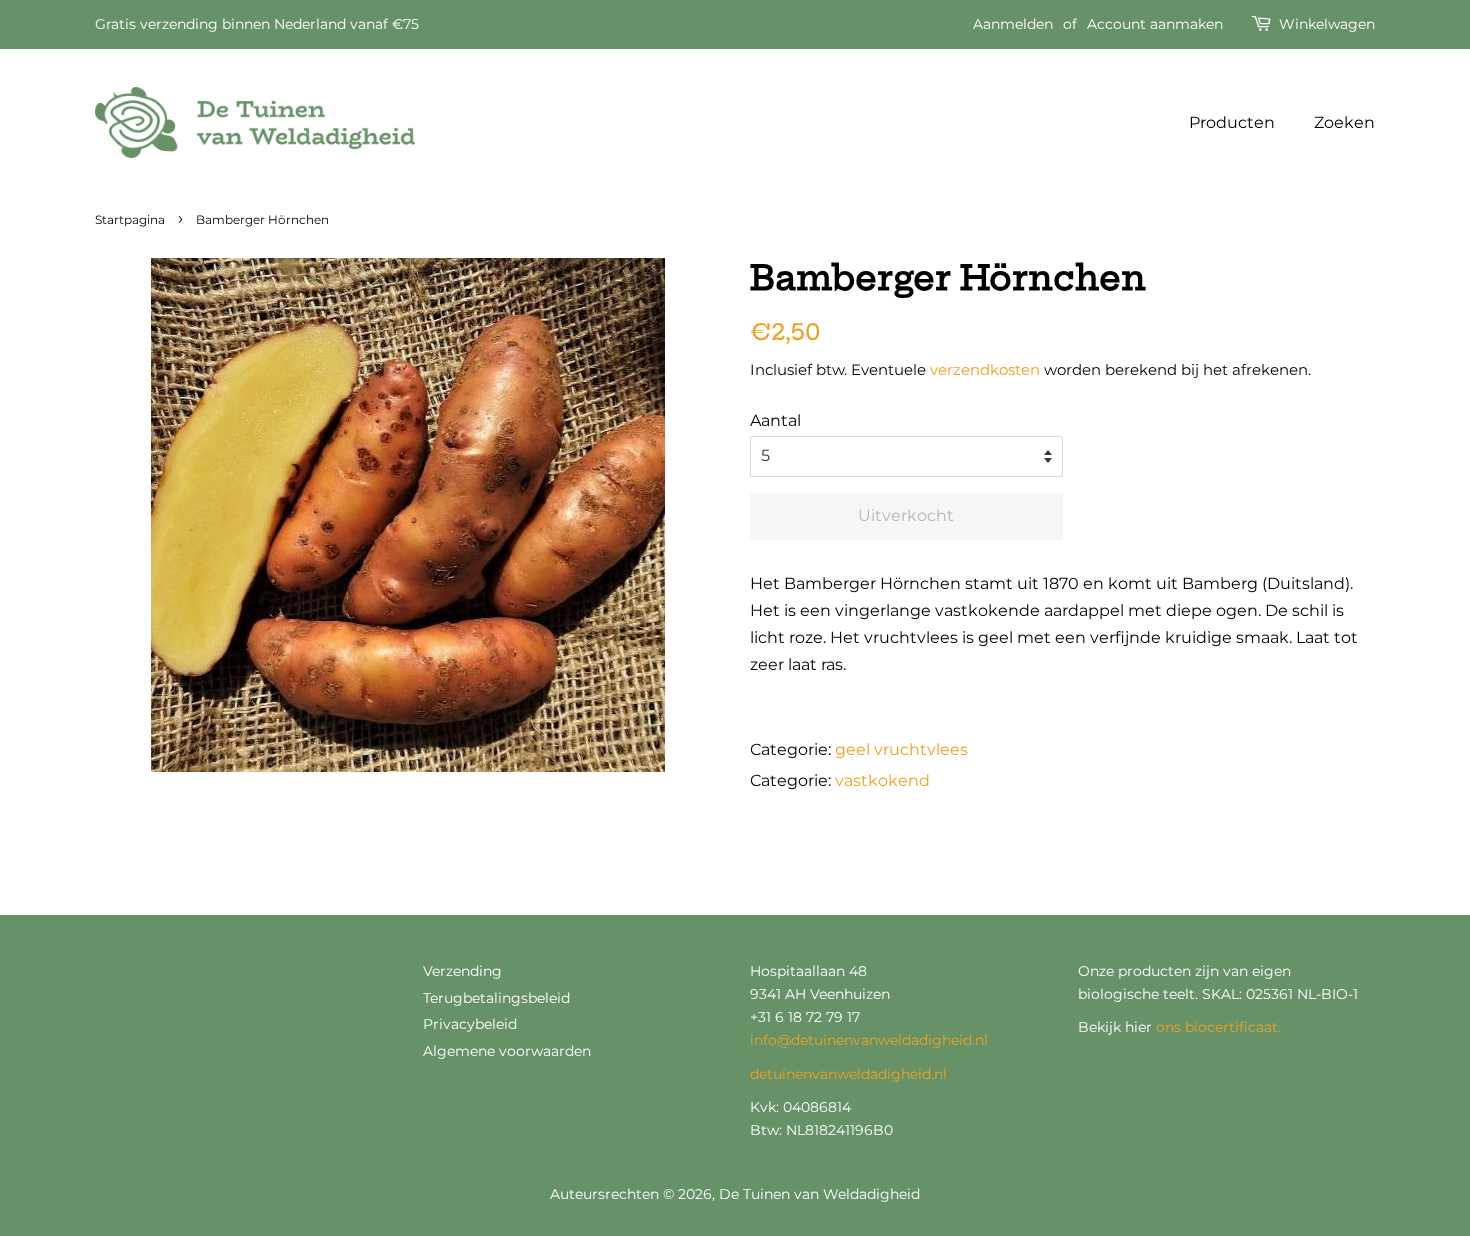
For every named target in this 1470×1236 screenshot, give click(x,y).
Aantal (775, 420)
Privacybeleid (470, 1024)
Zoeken (1344, 122)
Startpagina (130, 219)
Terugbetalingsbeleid (496, 998)
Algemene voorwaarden (507, 1051)
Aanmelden (1013, 24)
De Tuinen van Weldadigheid (819, 1194)
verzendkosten (985, 369)
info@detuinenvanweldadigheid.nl (869, 1040)
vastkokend (882, 780)
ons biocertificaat (1217, 1027)
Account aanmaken (1155, 24)
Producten (1232, 122)
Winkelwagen (1327, 24)
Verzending (462, 971)
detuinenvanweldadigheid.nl (848, 1074)
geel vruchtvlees (901, 749)
